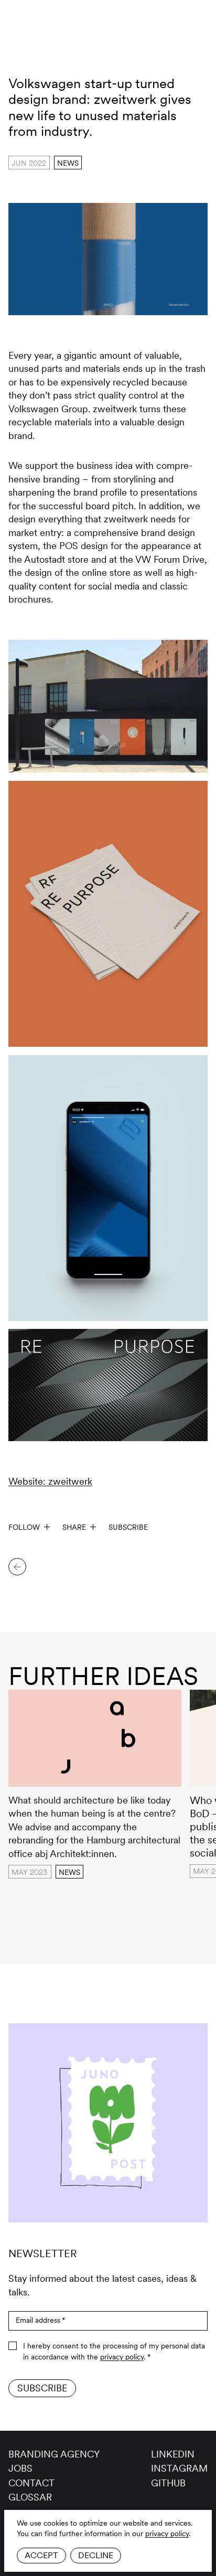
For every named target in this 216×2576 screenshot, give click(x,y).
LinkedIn (173, 2454)
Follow (24, 1527)
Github (168, 2483)
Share (74, 1527)
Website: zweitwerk (50, 1481)
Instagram (179, 2468)
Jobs (20, 2468)
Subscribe (128, 1527)
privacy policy (167, 2534)
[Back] (17, 1567)
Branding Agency (54, 2454)
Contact (31, 2483)
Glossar (30, 2497)
